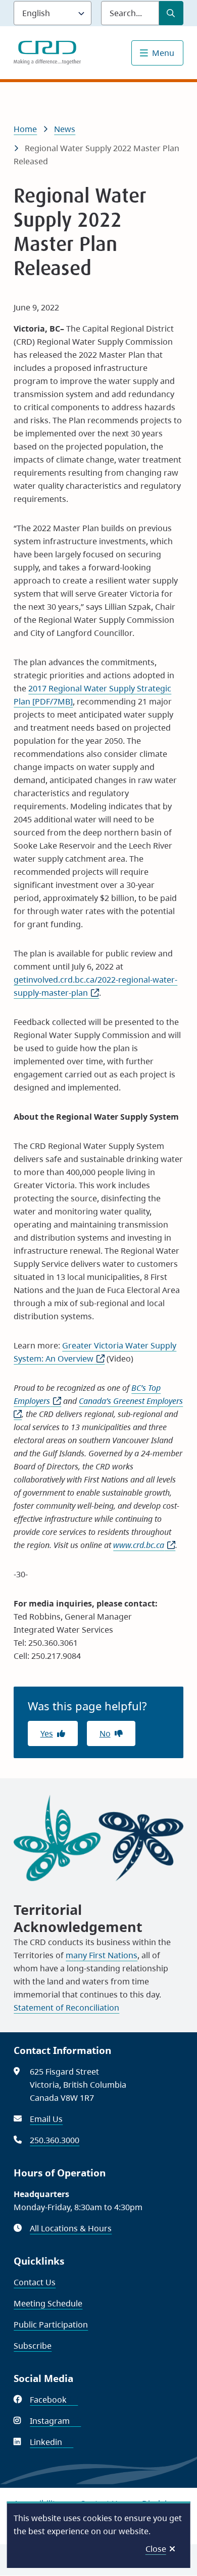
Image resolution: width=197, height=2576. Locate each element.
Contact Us (35, 2282)
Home (25, 129)
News (65, 129)
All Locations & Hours (71, 2228)
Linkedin (52, 2442)
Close (156, 2549)
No (105, 1733)
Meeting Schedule (48, 2303)
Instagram (55, 2421)
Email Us (46, 2119)
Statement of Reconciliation (66, 2008)
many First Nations (102, 1955)
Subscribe (33, 2346)
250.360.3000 (55, 2140)
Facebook (54, 2400)
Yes (47, 1733)
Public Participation (51, 2325)
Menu (163, 53)
